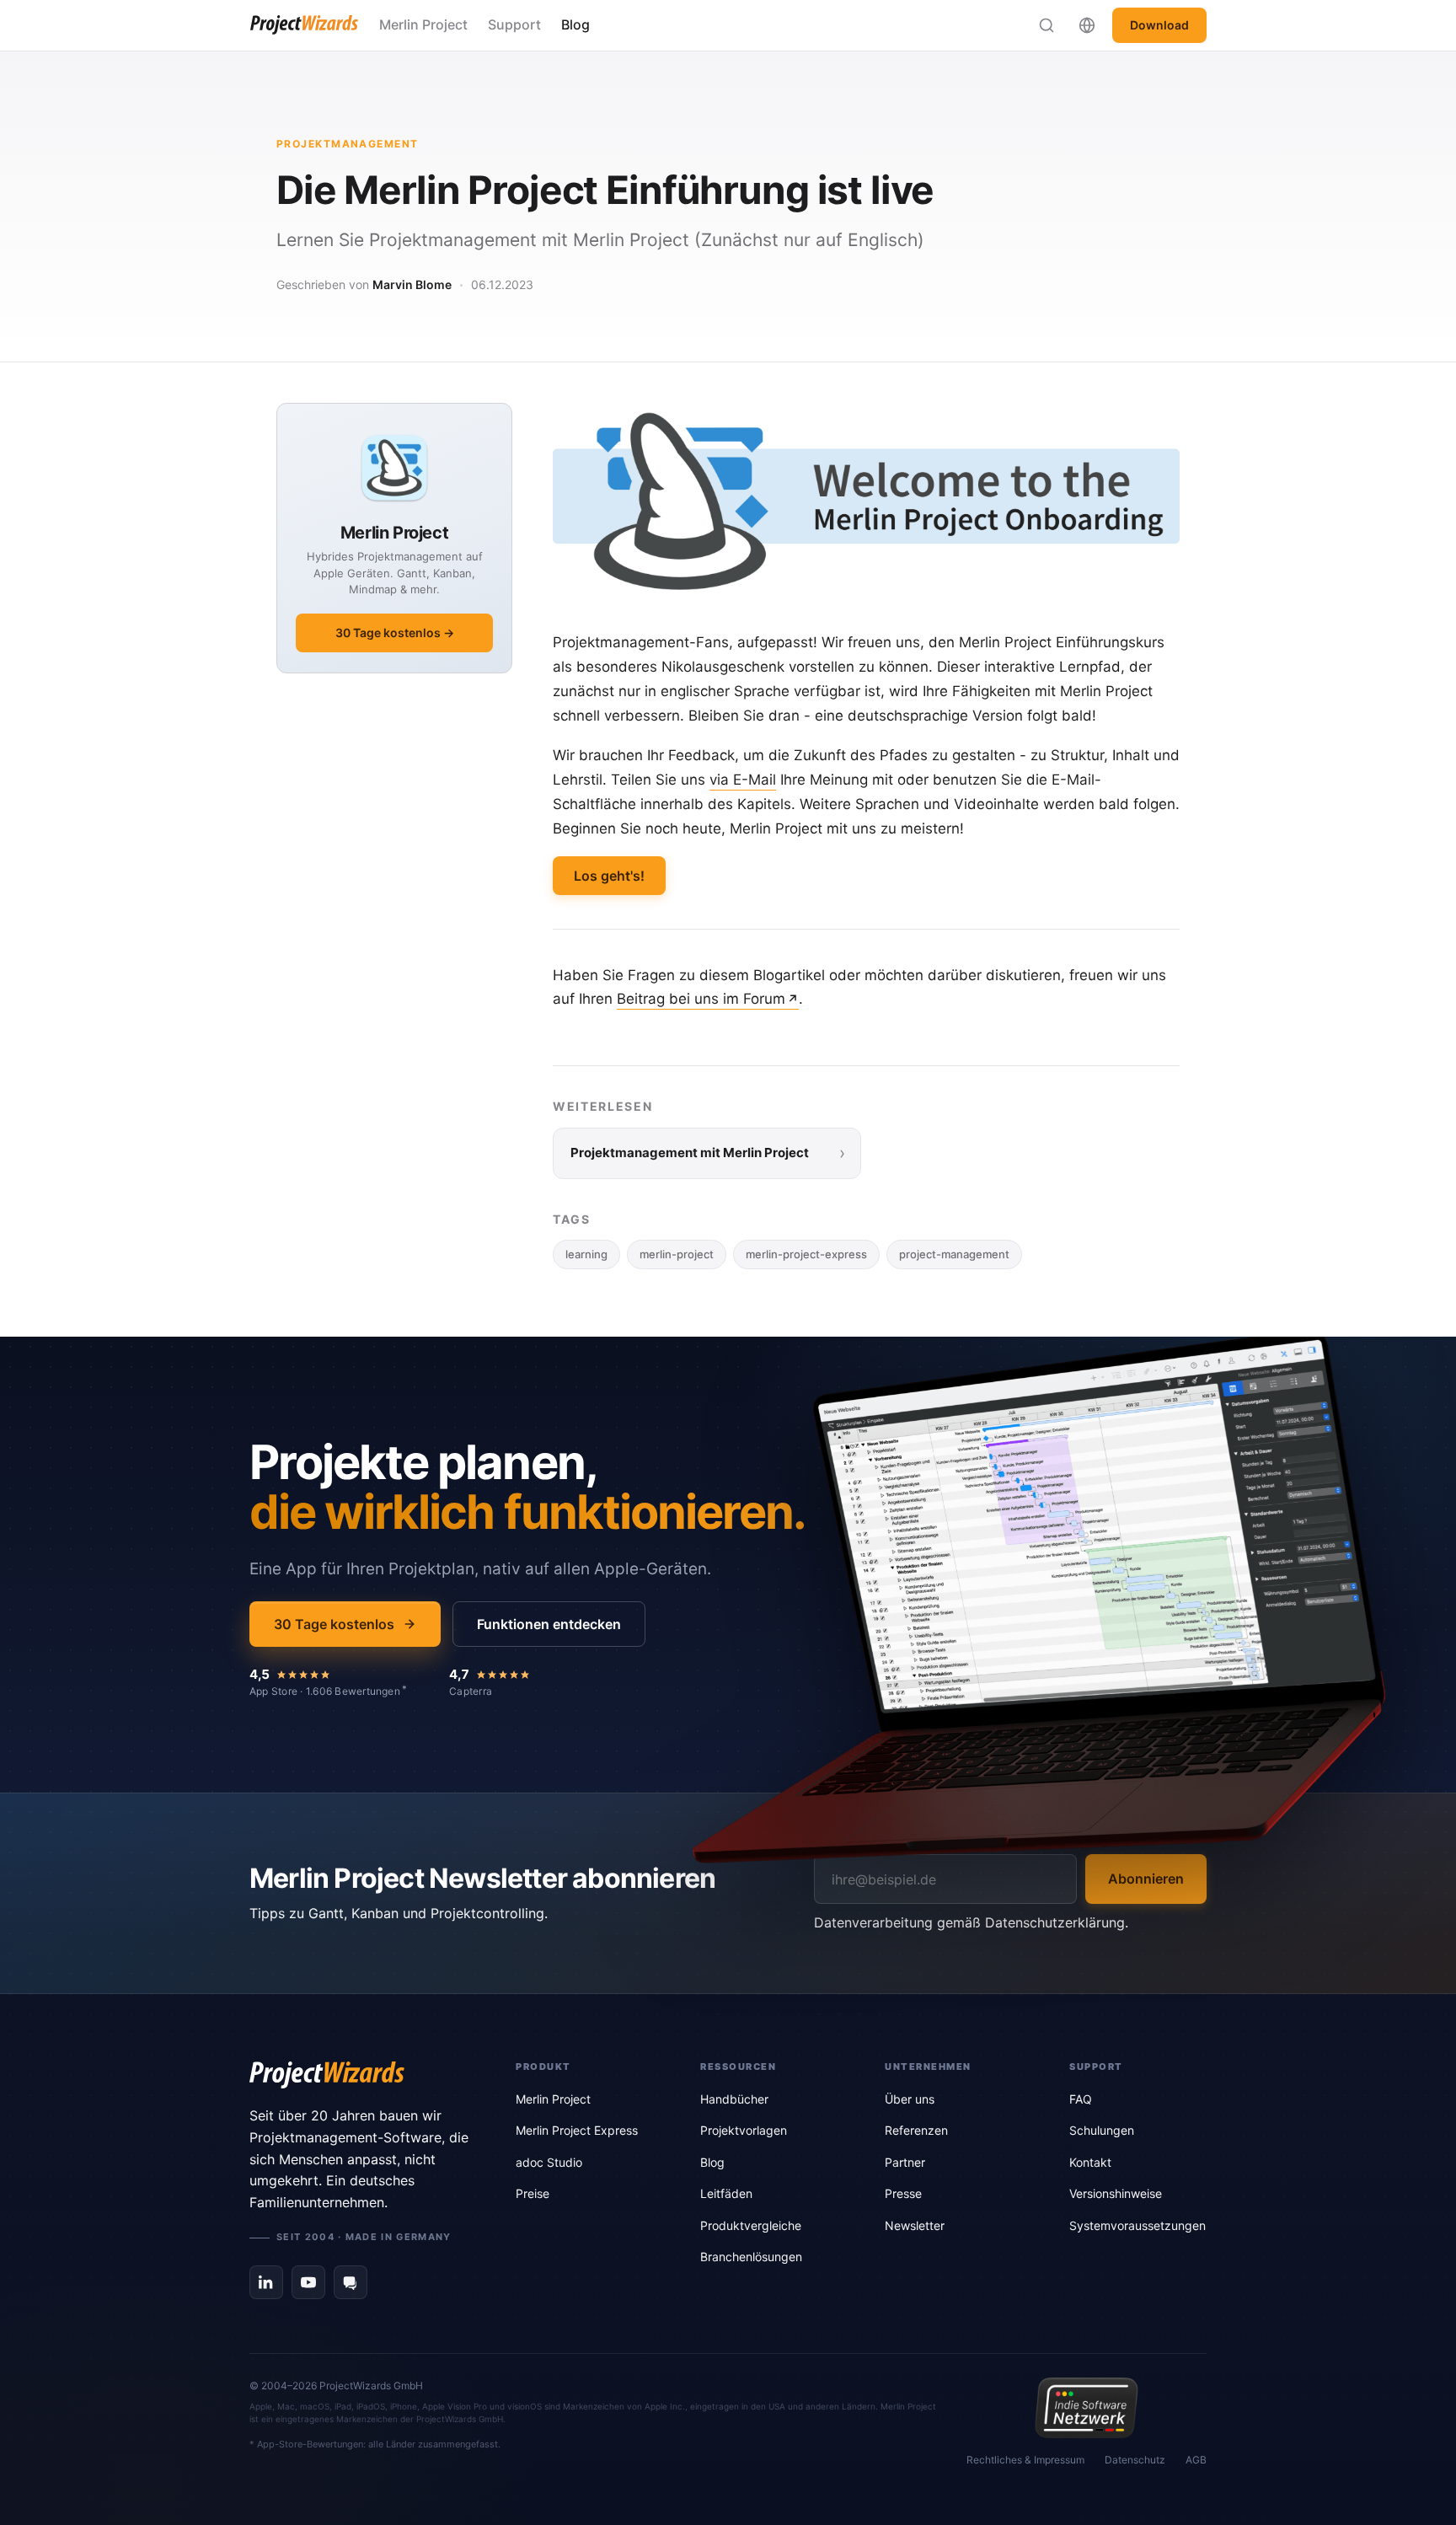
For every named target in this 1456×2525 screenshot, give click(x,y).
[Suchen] (1046, 25)
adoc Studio (549, 2162)
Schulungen (1102, 2130)
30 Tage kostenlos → (395, 633)
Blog (575, 24)
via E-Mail (743, 780)
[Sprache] (1087, 25)
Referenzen (916, 2130)
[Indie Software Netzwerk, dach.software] (1087, 2408)
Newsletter (915, 2225)
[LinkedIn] (266, 2282)
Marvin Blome (412, 284)
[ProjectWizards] (359, 2075)
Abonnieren (1146, 1879)
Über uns (910, 2099)
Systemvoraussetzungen (1137, 2225)
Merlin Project (423, 24)
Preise (533, 2193)
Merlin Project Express (577, 2130)
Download (1159, 25)
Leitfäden (726, 2193)
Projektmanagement (347, 144)
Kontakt (1090, 2162)
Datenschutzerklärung (1055, 1922)
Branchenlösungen (751, 2257)
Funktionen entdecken (549, 1624)
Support (514, 24)
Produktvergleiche (751, 2225)
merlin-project (677, 1254)
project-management (954, 1254)
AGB (1196, 2460)
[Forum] (351, 2282)
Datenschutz (1135, 2460)
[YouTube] (308, 2282)
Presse (903, 2193)
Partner (905, 2162)
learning (586, 1254)
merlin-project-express (806, 1254)
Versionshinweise (1116, 2193)
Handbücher (734, 2099)
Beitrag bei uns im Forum (701, 999)
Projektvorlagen (744, 2130)
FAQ (1081, 2099)
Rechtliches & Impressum (1025, 2460)
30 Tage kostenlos (334, 1624)
